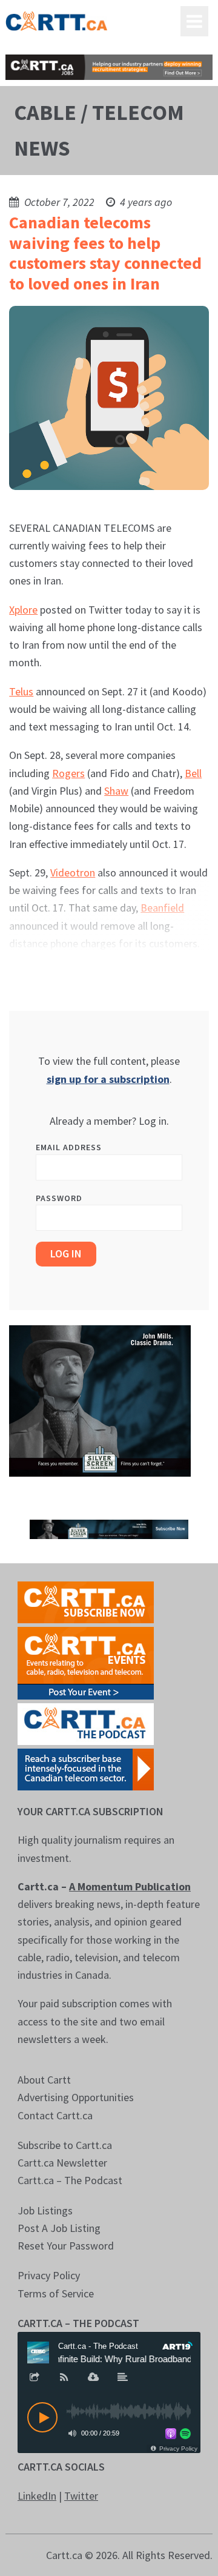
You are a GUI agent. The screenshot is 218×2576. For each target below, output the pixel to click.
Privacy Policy (49, 2275)
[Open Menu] (194, 21)
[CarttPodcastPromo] (86, 1723)
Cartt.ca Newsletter (62, 2163)
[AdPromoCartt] (86, 1768)
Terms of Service (56, 2293)
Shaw (116, 791)
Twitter (81, 2496)
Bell (193, 773)
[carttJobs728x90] (109, 67)
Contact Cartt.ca (55, 2115)
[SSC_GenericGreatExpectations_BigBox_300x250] (100, 1400)
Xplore (23, 610)
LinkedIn (37, 2496)
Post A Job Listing (59, 2228)
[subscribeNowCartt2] (86, 1601)
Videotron (73, 872)
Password (59, 1198)
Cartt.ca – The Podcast (70, 2180)
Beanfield (162, 908)
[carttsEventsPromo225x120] (86, 1662)
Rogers (68, 773)
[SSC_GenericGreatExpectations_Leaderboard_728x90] (109, 1528)
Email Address (69, 1147)
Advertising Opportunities (76, 2097)
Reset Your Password (66, 2246)
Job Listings (45, 2210)
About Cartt (44, 2080)
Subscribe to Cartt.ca (65, 2145)
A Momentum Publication (130, 1886)
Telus (21, 691)
